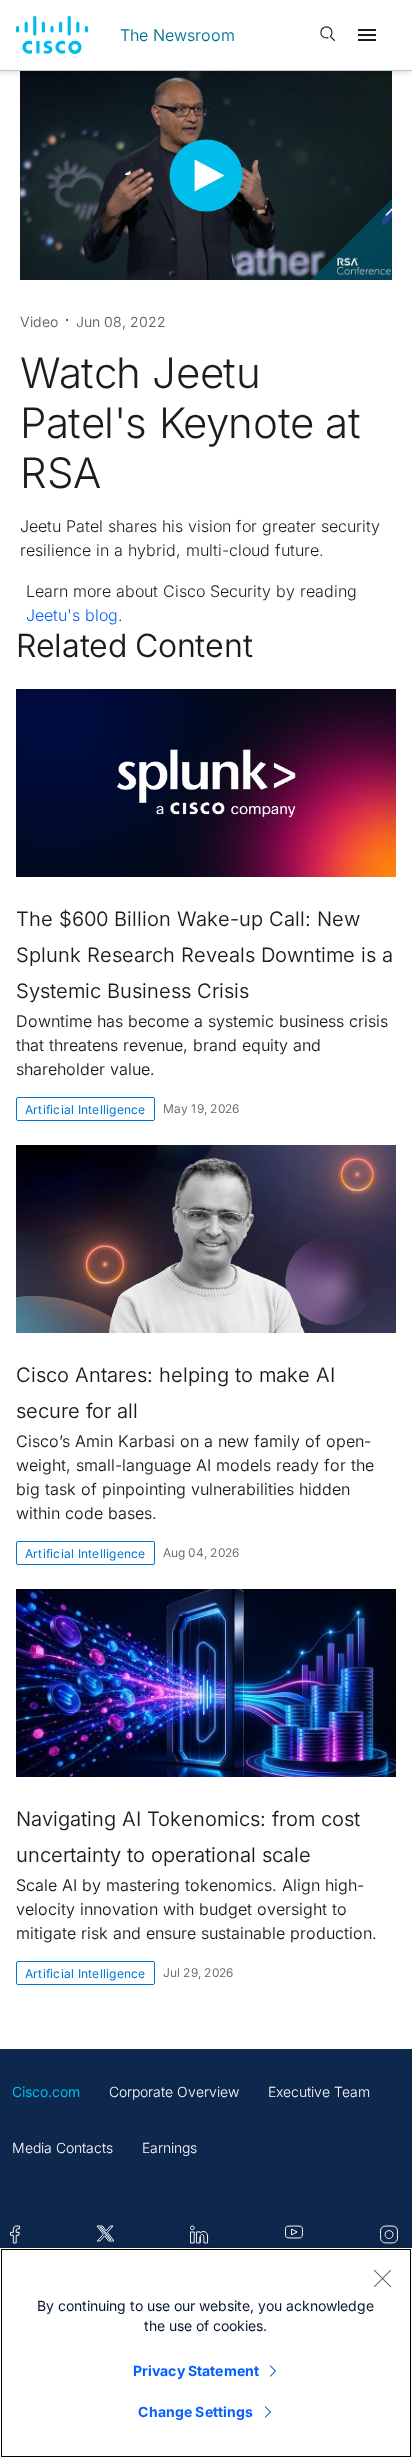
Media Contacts (62, 2147)
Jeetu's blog (72, 615)
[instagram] (389, 2235)
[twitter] (105, 2235)
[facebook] (15, 2235)
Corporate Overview (174, 2091)
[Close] (382, 2278)
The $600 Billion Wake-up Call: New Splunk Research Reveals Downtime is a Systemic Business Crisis (204, 955)
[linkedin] (199, 2235)
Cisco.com (46, 2091)
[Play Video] (206, 175)
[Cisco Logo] (52, 35)
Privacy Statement (196, 2370)
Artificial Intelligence (85, 1109)
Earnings (169, 2147)
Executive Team (319, 2091)
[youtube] (294, 2235)
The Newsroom (177, 35)
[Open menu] (367, 35)
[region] (206, 2353)
